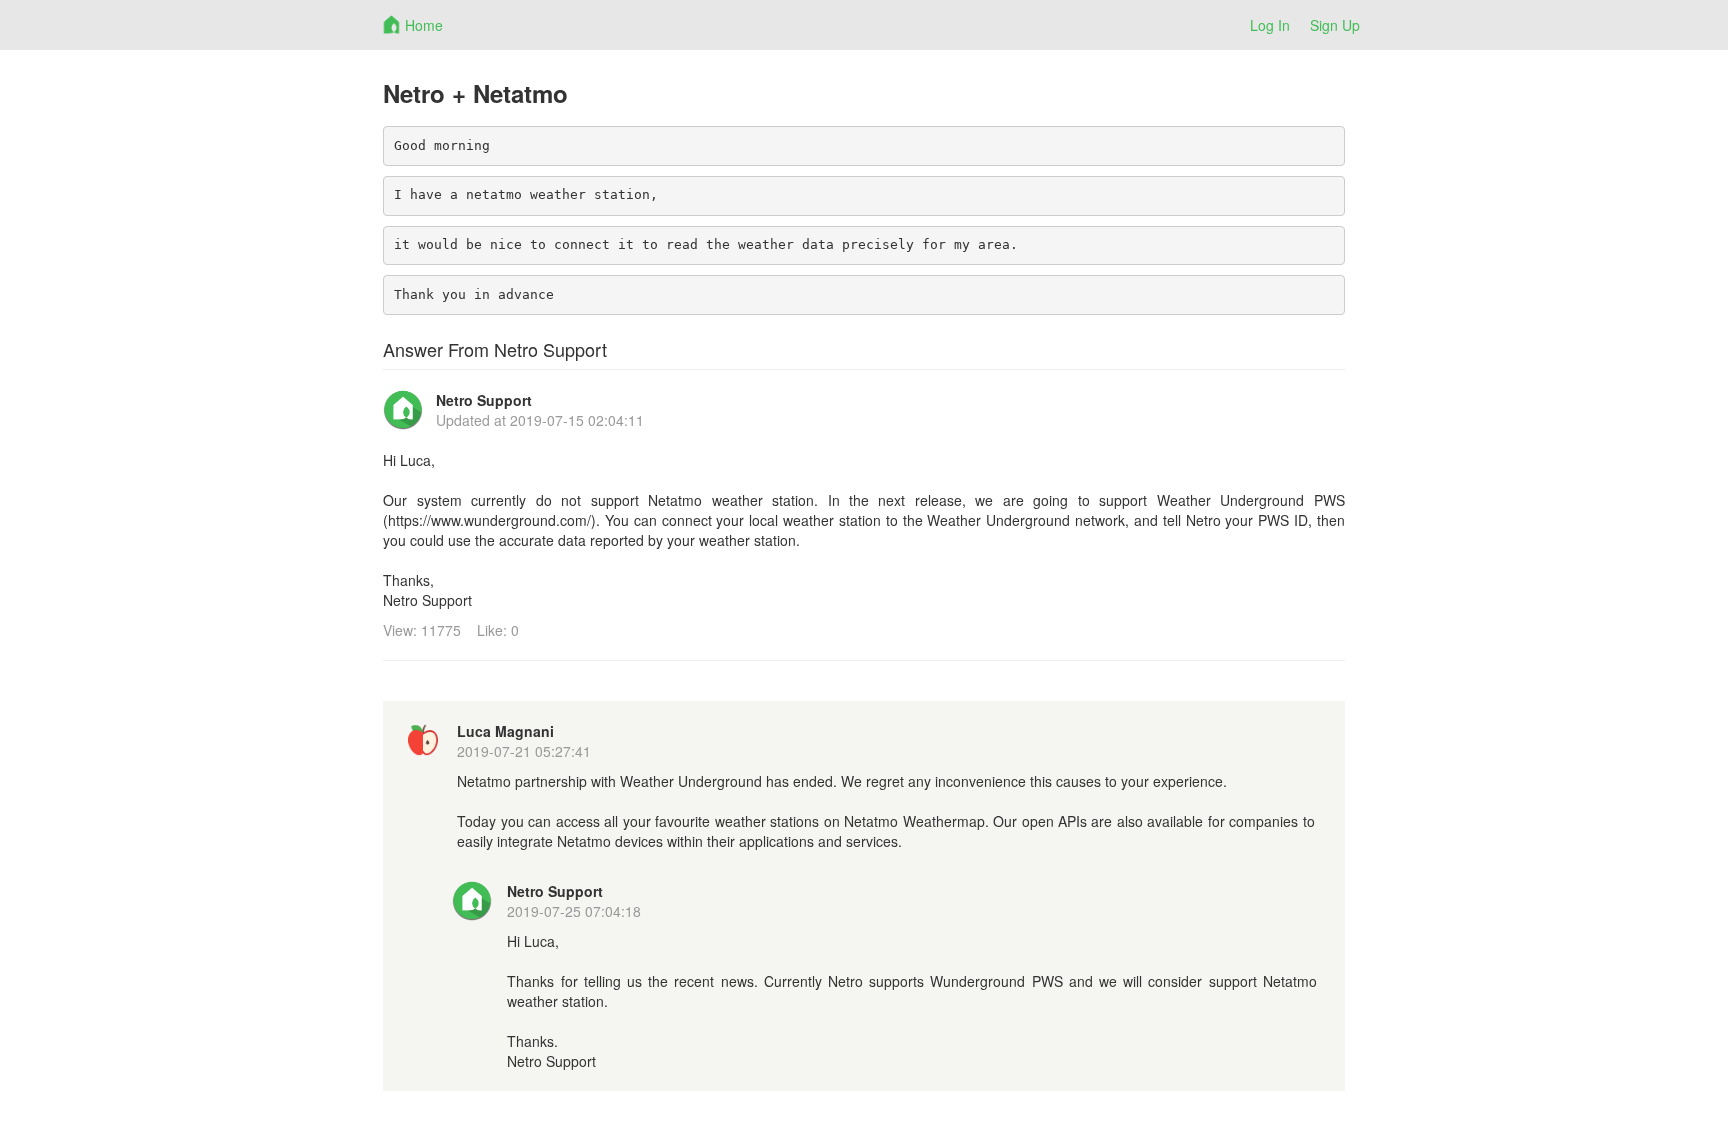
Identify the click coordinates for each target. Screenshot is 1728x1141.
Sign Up (1335, 25)
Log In (1270, 25)
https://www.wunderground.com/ (489, 520)
